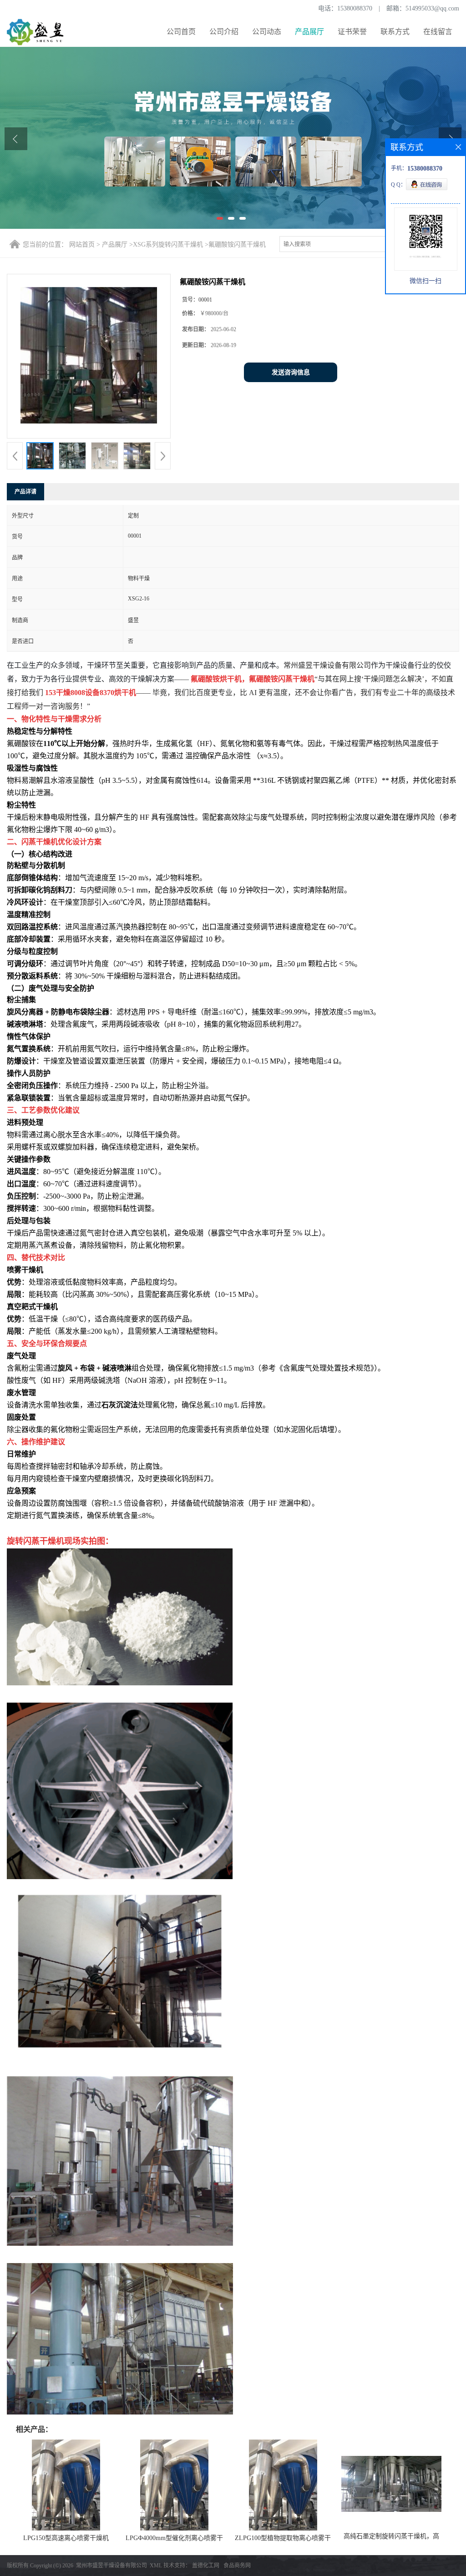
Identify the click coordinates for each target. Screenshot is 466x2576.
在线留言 (438, 32)
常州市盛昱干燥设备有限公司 (111, 2566)
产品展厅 (309, 32)
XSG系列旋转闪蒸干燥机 (168, 244)
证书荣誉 (352, 32)
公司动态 (267, 32)
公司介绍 (224, 32)
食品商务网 (237, 2566)
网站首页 (82, 244)
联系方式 (395, 32)
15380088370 (355, 8)
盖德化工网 (206, 2566)
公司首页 (181, 32)
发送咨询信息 (291, 372)
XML (156, 2566)
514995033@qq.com (432, 8)
